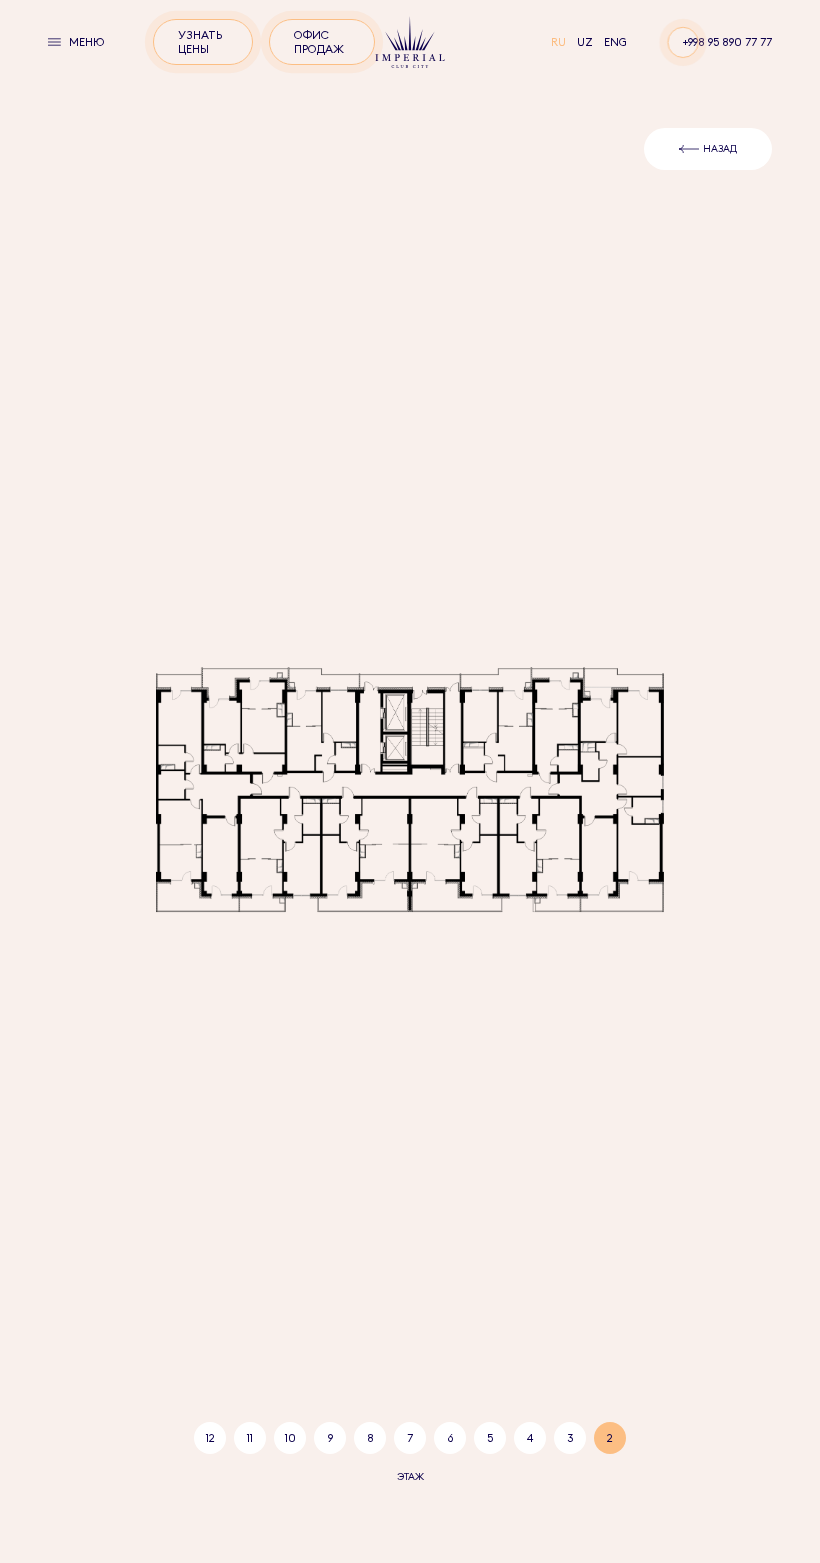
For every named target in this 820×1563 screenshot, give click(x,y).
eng (615, 42)
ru (560, 42)
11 (250, 1438)
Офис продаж (319, 42)
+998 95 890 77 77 (727, 42)
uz (586, 42)
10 (290, 1438)
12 (210, 1438)
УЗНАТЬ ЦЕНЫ (200, 42)
